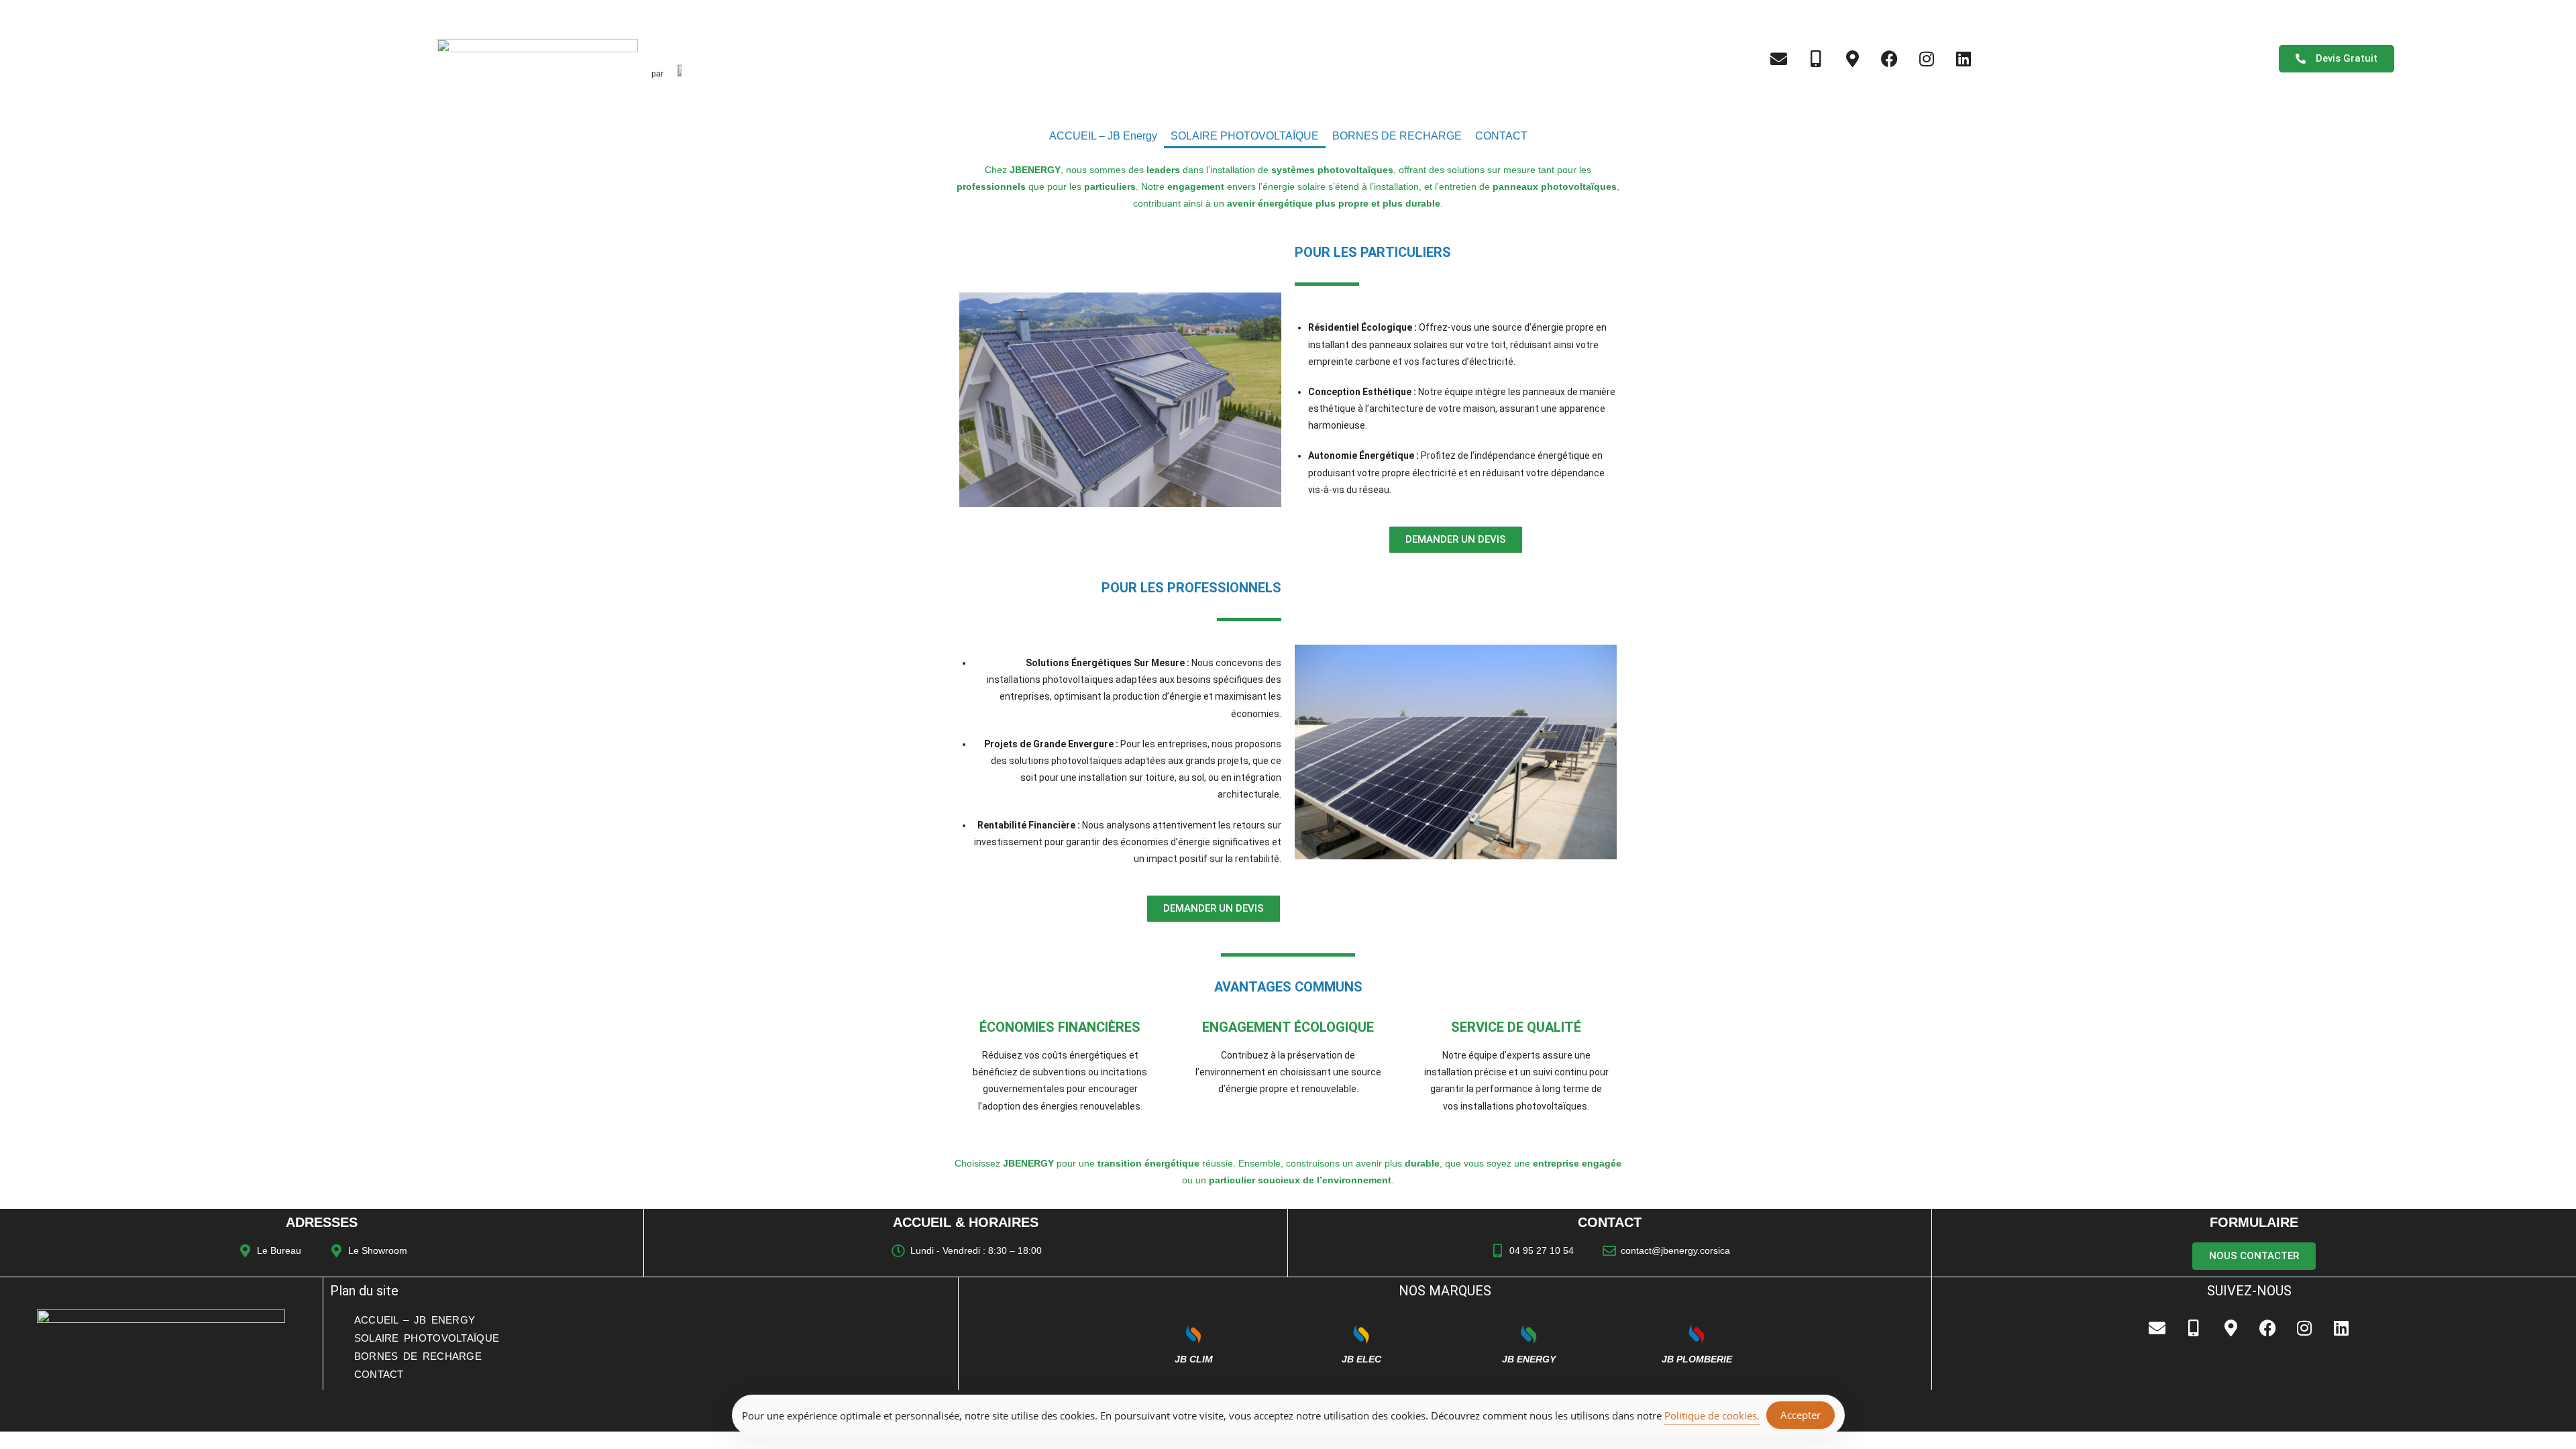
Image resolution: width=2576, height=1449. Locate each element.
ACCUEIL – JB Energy (1103, 136)
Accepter (1801, 1415)
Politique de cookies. (1712, 1415)
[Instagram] (1927, 58)
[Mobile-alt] (1816, 58)
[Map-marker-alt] (1853, 58)
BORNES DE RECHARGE (1397, 136)
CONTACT (1501, 136)
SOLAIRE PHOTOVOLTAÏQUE (1245, 136)
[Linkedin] (1964, 58)
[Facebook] (1890, 58)
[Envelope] (1779, 58)
